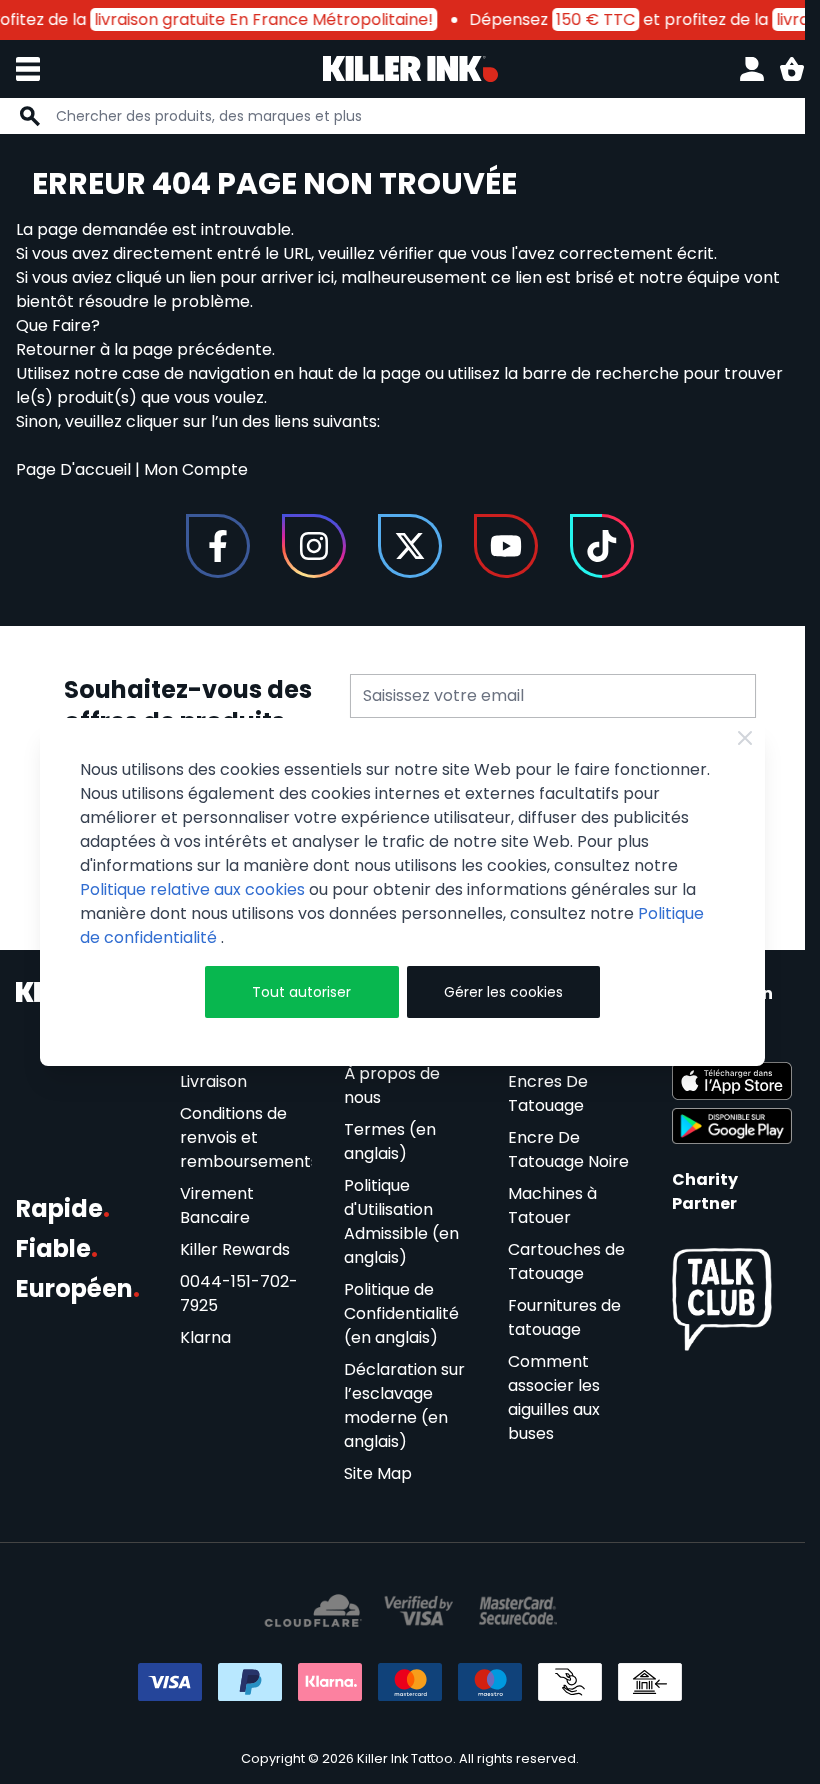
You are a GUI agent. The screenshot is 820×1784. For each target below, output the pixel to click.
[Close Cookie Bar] (745, 738)
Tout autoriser (301, 992)
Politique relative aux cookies (192, 889)
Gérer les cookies (503, 992)
